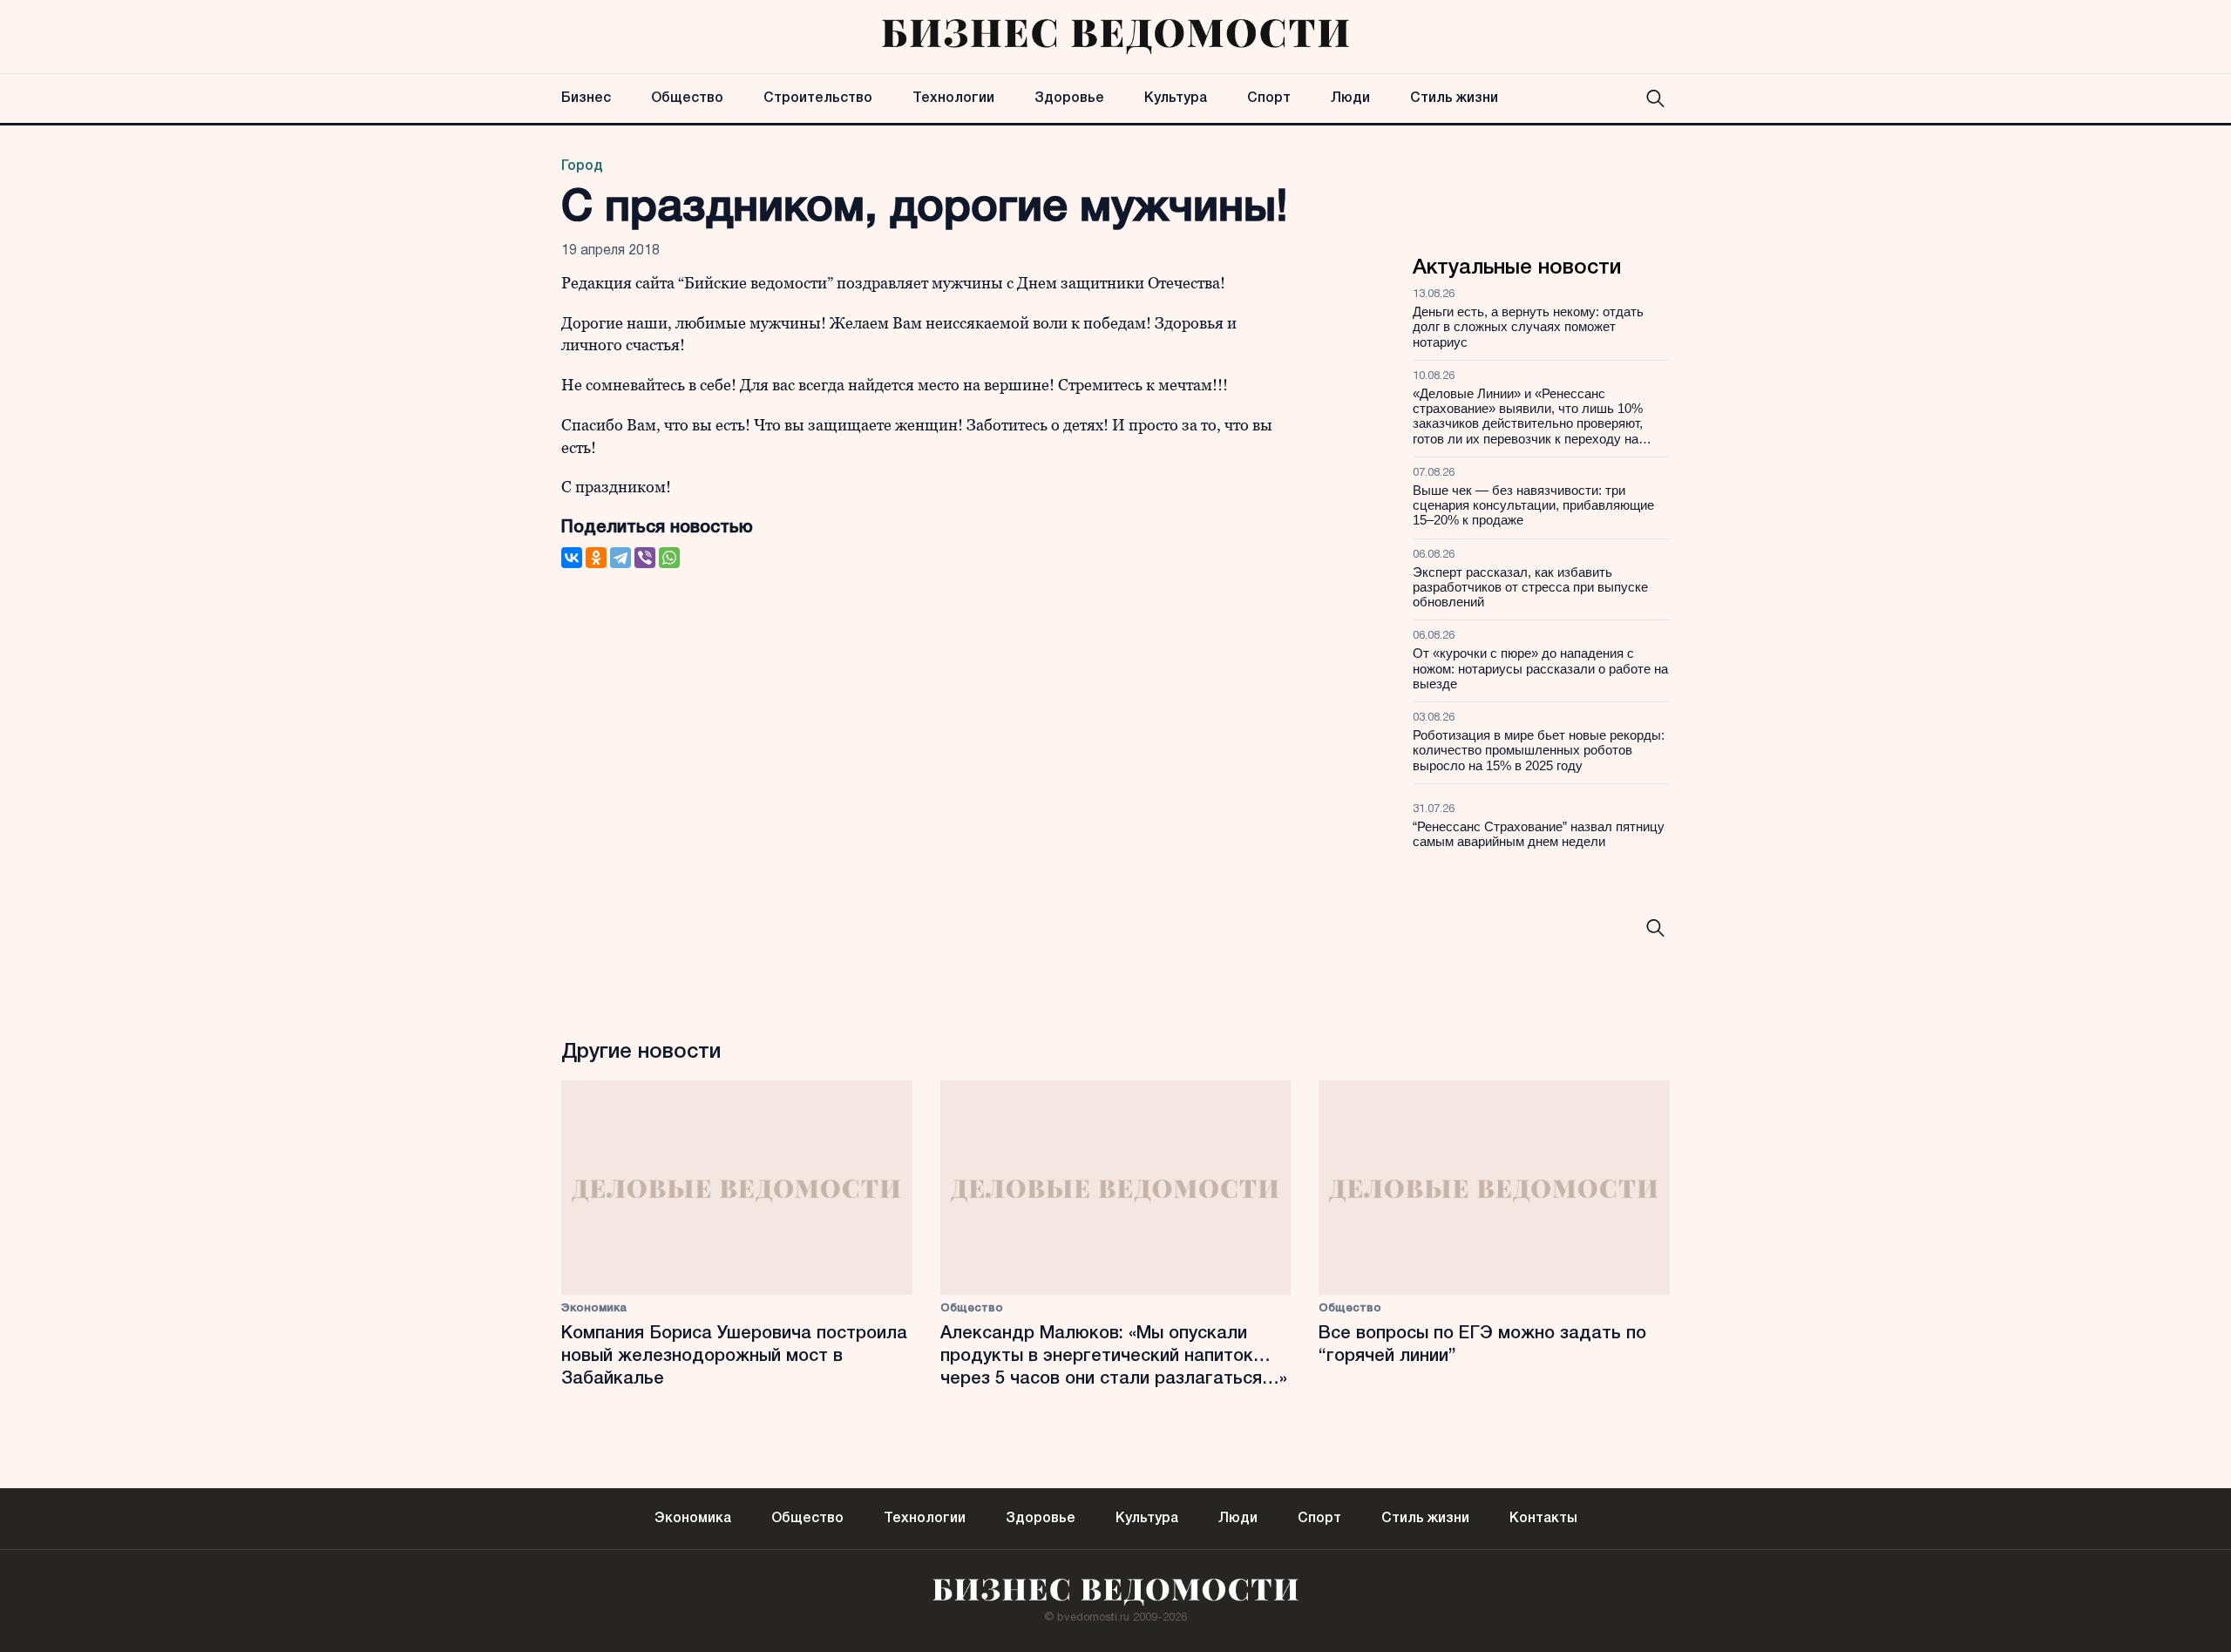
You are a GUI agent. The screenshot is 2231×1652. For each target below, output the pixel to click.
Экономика (594, 1308)
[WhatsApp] (669, 558)
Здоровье (1069, 98)
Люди (1350, 98)
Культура (1176, 98)
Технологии (953, 98)
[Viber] (645, 558)
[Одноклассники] (596, 558)
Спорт (1269, 98)
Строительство (818, 98)
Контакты (1543, 1519)
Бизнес (586, 98)
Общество (687, 98)
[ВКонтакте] (572, 558)
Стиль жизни (1454, 98)
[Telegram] (620, 558)
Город (582, 166)
